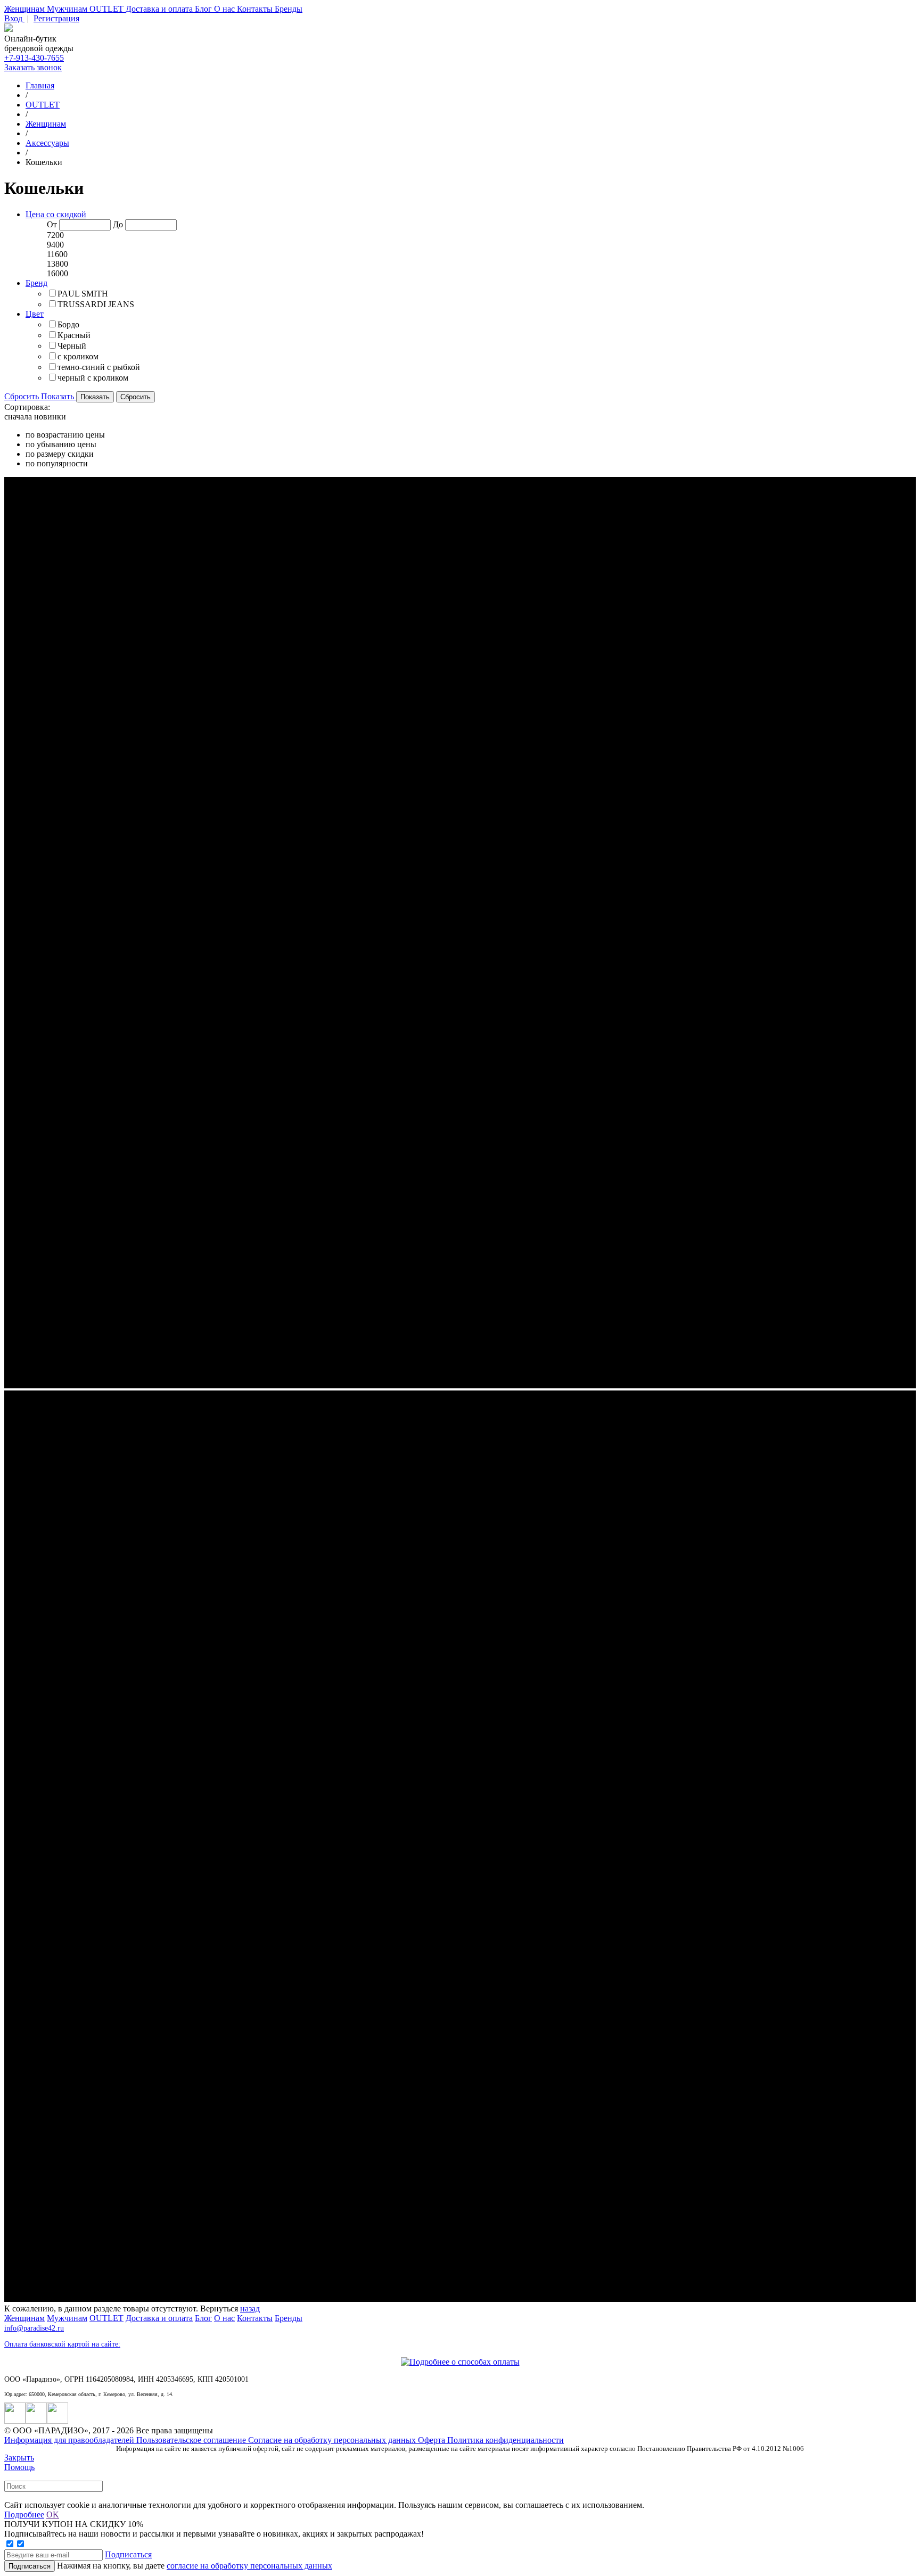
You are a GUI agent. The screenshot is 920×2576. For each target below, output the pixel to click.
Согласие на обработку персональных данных (333, 2440)
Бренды (289, 9)
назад (250, 2308)
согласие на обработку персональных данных (249, 2566)
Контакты (256, 9)
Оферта (433, 2440)
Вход (14, 18)
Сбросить (23, 396)
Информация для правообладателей (70, 2440)
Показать (59, 396)
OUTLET (108, 9)
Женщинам (26, 9)
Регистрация (56, 18)
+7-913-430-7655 (34, 58)
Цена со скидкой (56, 214)
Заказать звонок (33, 67)
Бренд (36, 283)
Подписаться (128, 2554)
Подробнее (24, 2515)
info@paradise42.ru (34, 2328)
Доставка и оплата (160, 9)
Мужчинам (68, 9)
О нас (225, 9)
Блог (204, 9)
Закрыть (19, 2458)
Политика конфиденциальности (506, 2440)
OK (53, 2515)
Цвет (35, 314)
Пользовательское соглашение (192, 2440)
